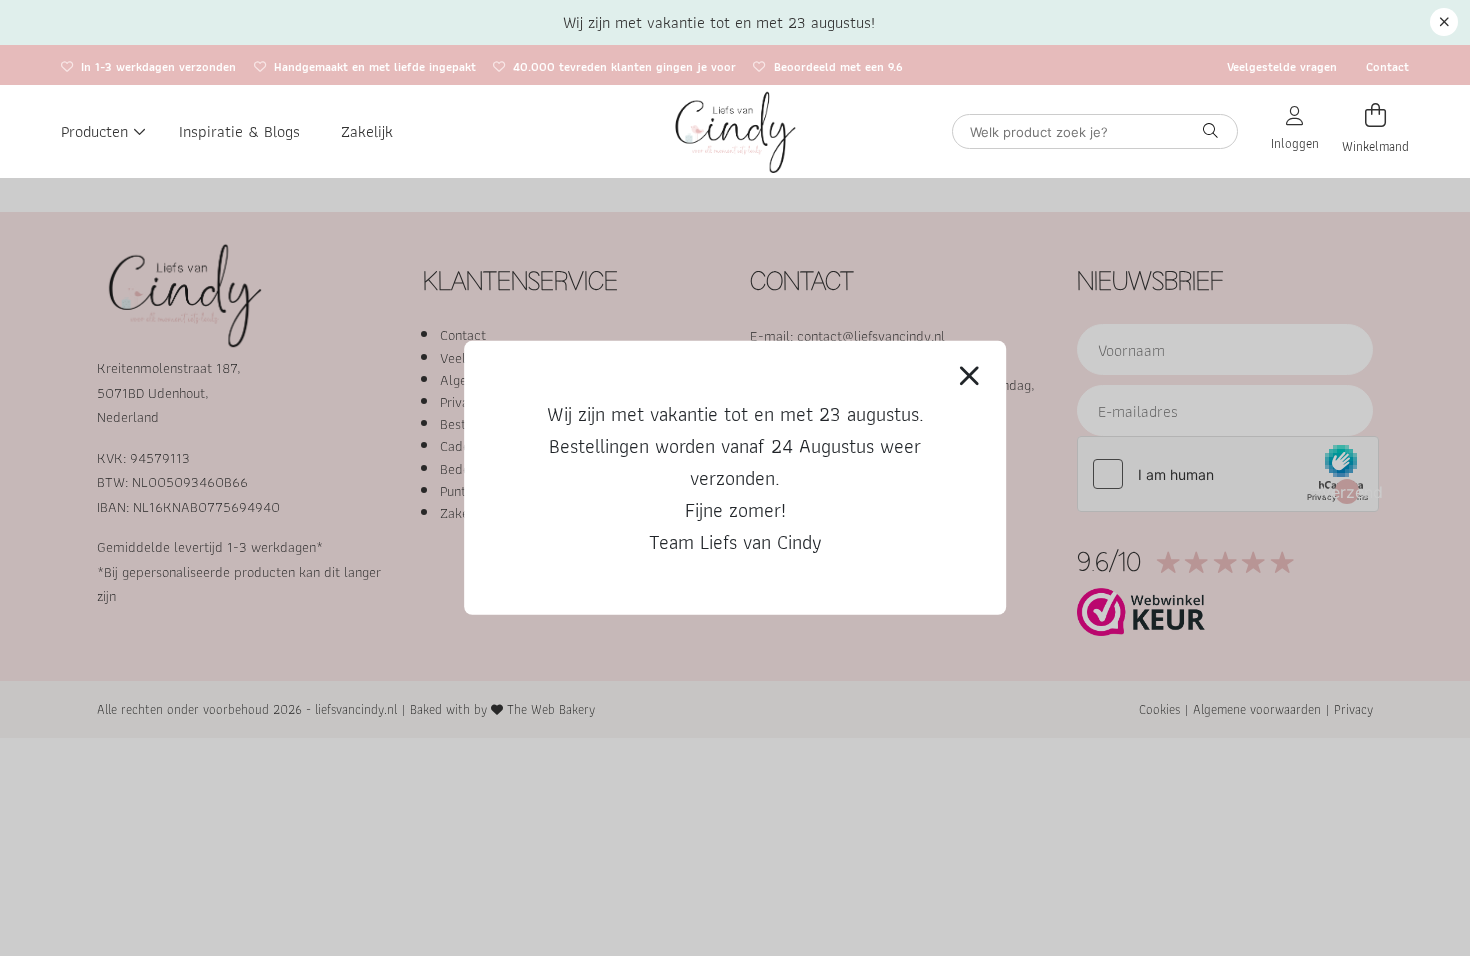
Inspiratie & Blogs (239, 131)
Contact (1387, 67)
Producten (94, 131)
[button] (1444, 22)
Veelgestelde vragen (1282, 67)
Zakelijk (367, 131)
